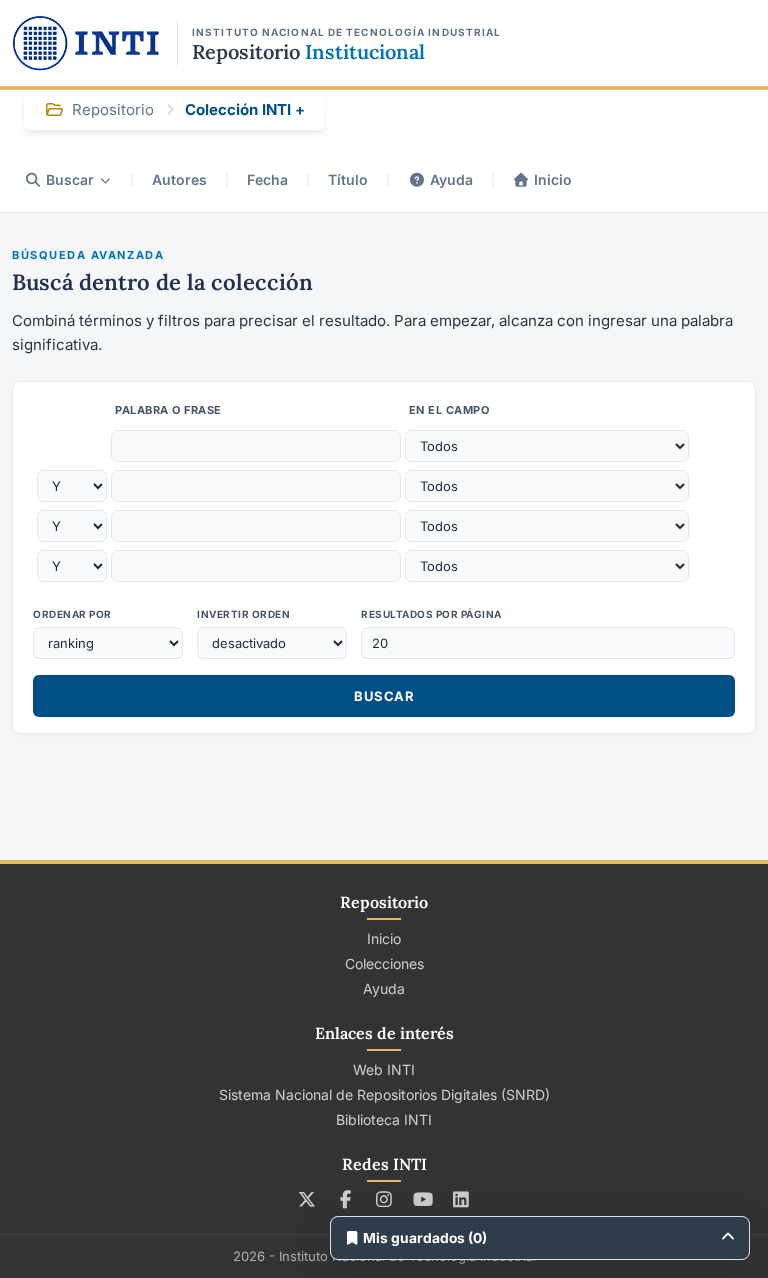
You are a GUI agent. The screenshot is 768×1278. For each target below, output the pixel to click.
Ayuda (451, 179)
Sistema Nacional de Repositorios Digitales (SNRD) (384, 1094)
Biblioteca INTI (384, 1119)
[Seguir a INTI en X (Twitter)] (307, 1199)
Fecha (267, 179)
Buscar (70, 179)
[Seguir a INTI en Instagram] (384, 1199)
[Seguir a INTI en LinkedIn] (461, 1199)
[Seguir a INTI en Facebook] (345, 1199)
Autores (179, 179)
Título (348, 179)
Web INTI (384, 1069)
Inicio (553, 179)
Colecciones (384, 963)
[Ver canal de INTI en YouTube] (422, 1199)
